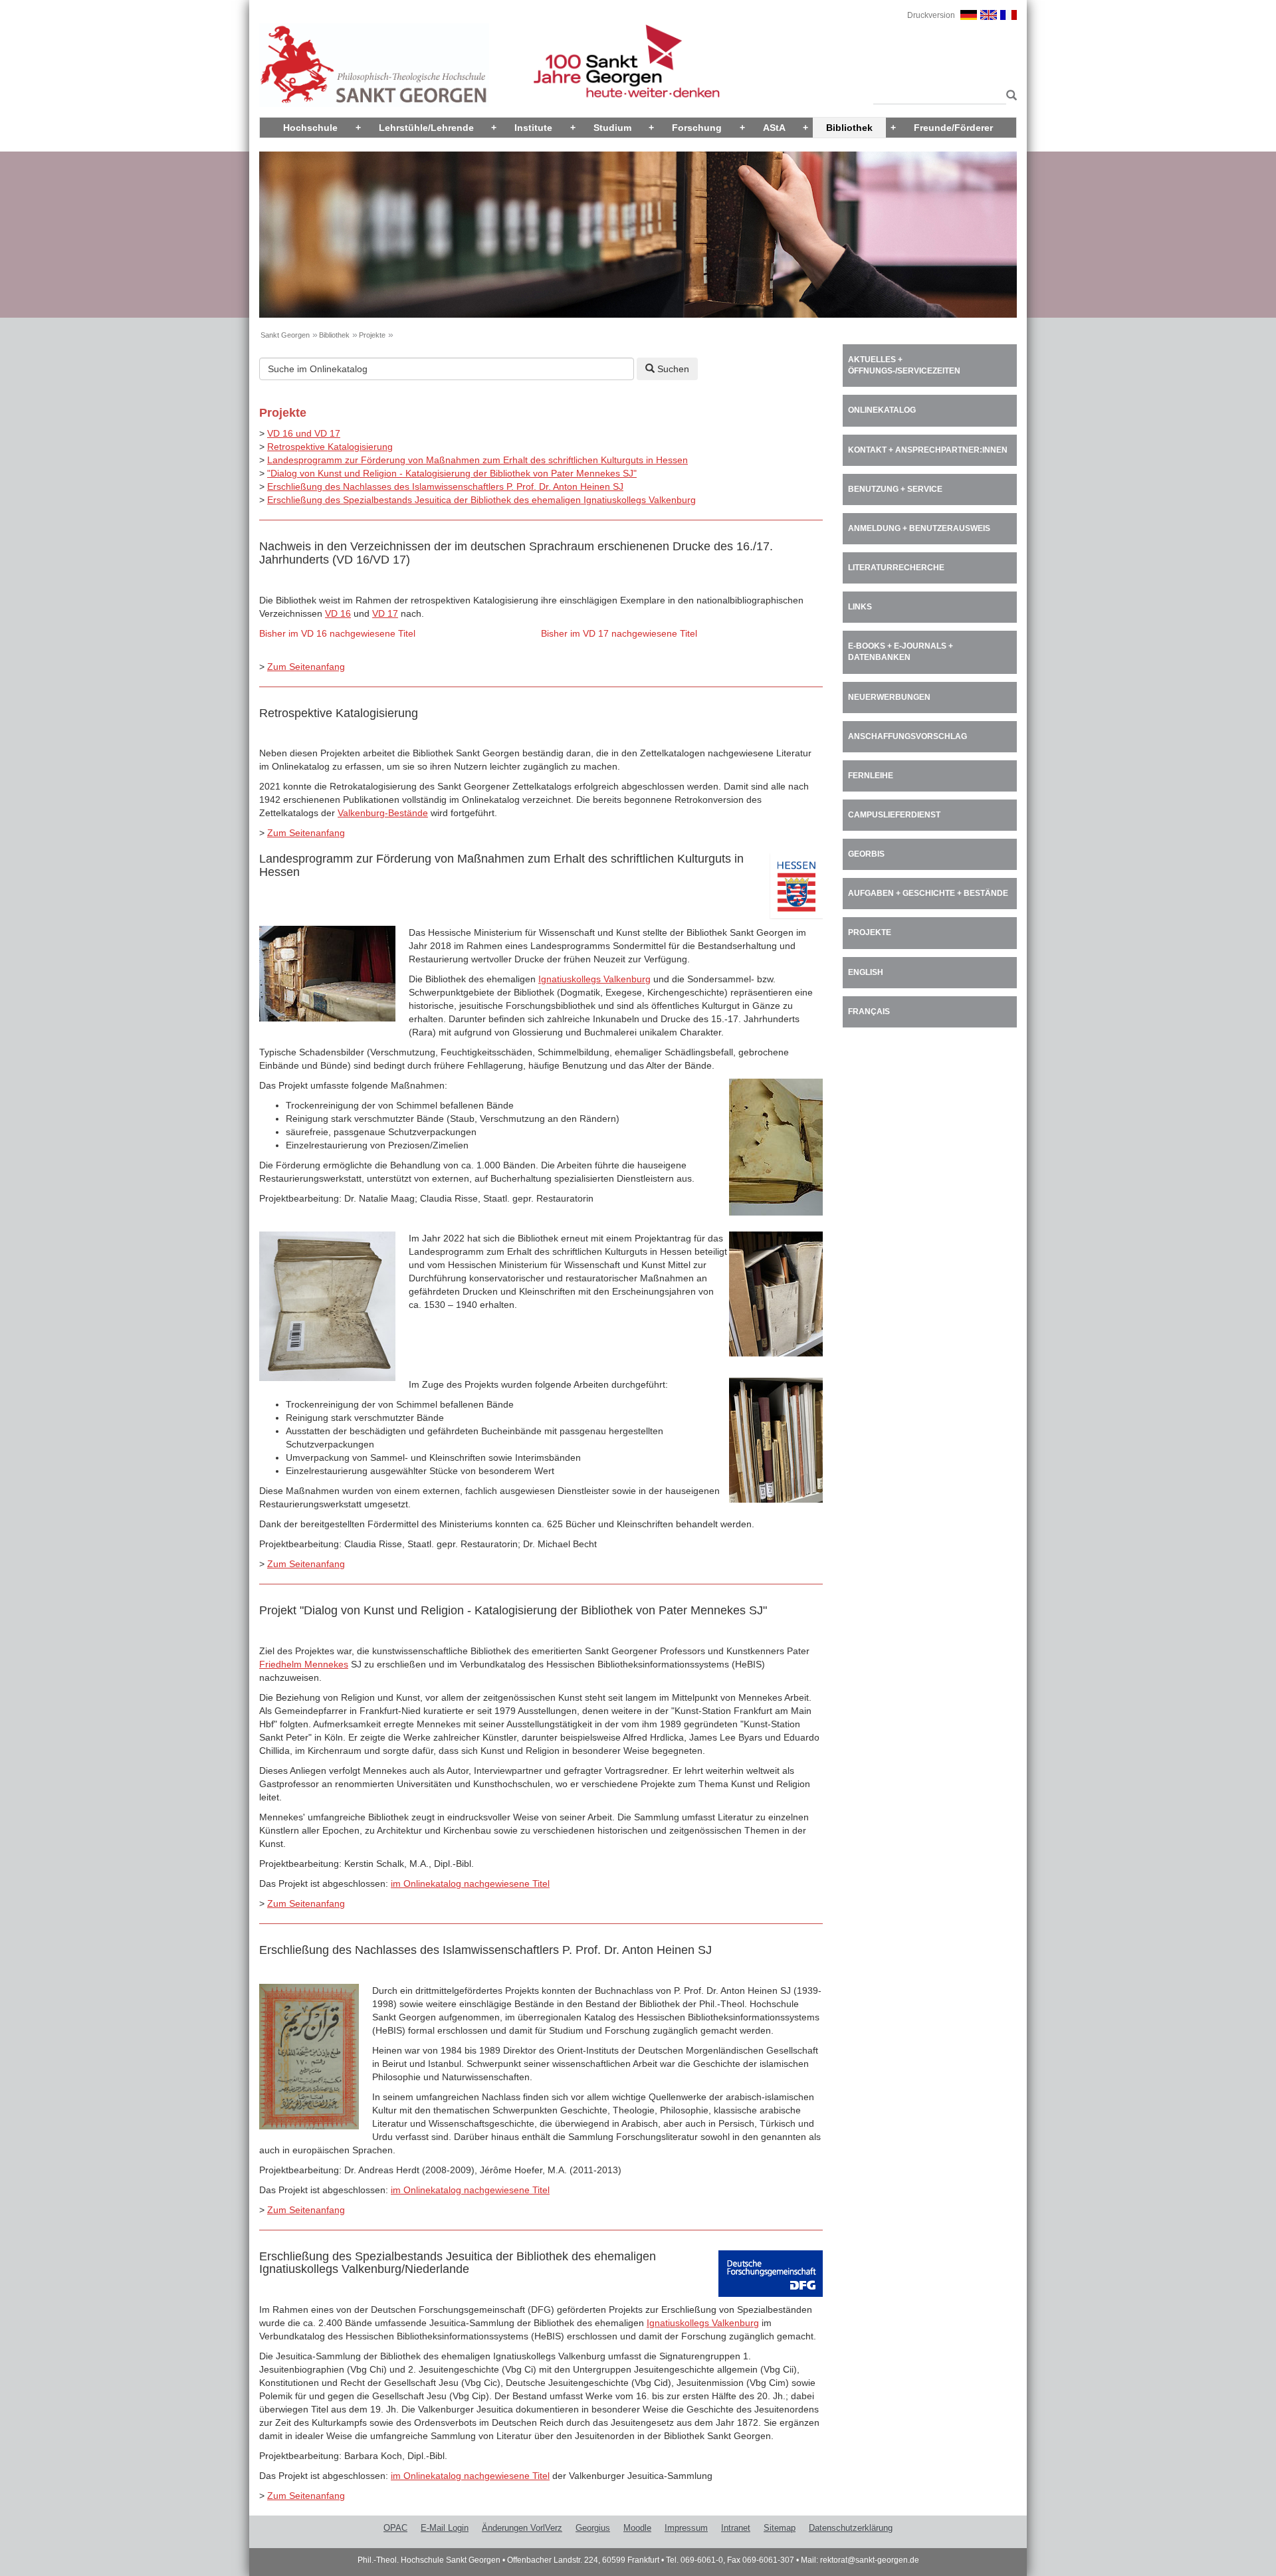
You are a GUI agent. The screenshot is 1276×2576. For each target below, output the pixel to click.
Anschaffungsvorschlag (907, 736)
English (866, 972)
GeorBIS (866, 854)
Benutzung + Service (895, 489)
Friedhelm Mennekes (304, 1664)
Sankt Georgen (285, 335)
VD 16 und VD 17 (304, 433)
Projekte (372, 335)
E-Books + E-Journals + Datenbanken (901, 652)
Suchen (672, 369)
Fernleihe (871, 776)
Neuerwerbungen (889, 697)
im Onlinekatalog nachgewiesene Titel (470, 1883)
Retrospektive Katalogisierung (330, 447)
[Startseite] (374, 64)
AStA (774, 128)
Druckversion (931, 15)
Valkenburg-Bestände (383, 813)
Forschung (697, 128)
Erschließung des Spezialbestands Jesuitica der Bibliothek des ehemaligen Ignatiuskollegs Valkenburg (481, 500)
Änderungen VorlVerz (522, 2528)
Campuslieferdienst (894, 815)
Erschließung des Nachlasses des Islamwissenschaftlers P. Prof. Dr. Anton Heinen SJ (445, 486)
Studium (612, 128)
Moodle (637, 2528)
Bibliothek (849, 128)
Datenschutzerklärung (851, 2528)
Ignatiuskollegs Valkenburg (594, 979)
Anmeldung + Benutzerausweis (919, 528)
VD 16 (338, 613)
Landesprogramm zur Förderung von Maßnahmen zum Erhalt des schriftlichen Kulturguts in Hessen (478, 460)
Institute (533, 128)
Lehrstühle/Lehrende (426, 128)
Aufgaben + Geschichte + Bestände (928, 893)
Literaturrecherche (896, 568)
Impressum (686, 2528)
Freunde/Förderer (953, 128)
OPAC (395, 2528)
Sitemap (780, 2528)
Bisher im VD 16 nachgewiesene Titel (337, 633)
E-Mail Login (445, 2528)
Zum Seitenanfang (306, 667)
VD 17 (385, 613)
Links (860, 607)
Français (869, 1012)
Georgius (593, 2528)
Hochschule (310, 128)
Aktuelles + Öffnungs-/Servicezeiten (904, 365)
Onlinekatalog (882, 410)
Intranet (736, 2528)
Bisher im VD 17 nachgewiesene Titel (619, 633)
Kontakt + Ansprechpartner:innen (928, 450)
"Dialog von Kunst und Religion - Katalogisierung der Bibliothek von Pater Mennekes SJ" (452, 473)
